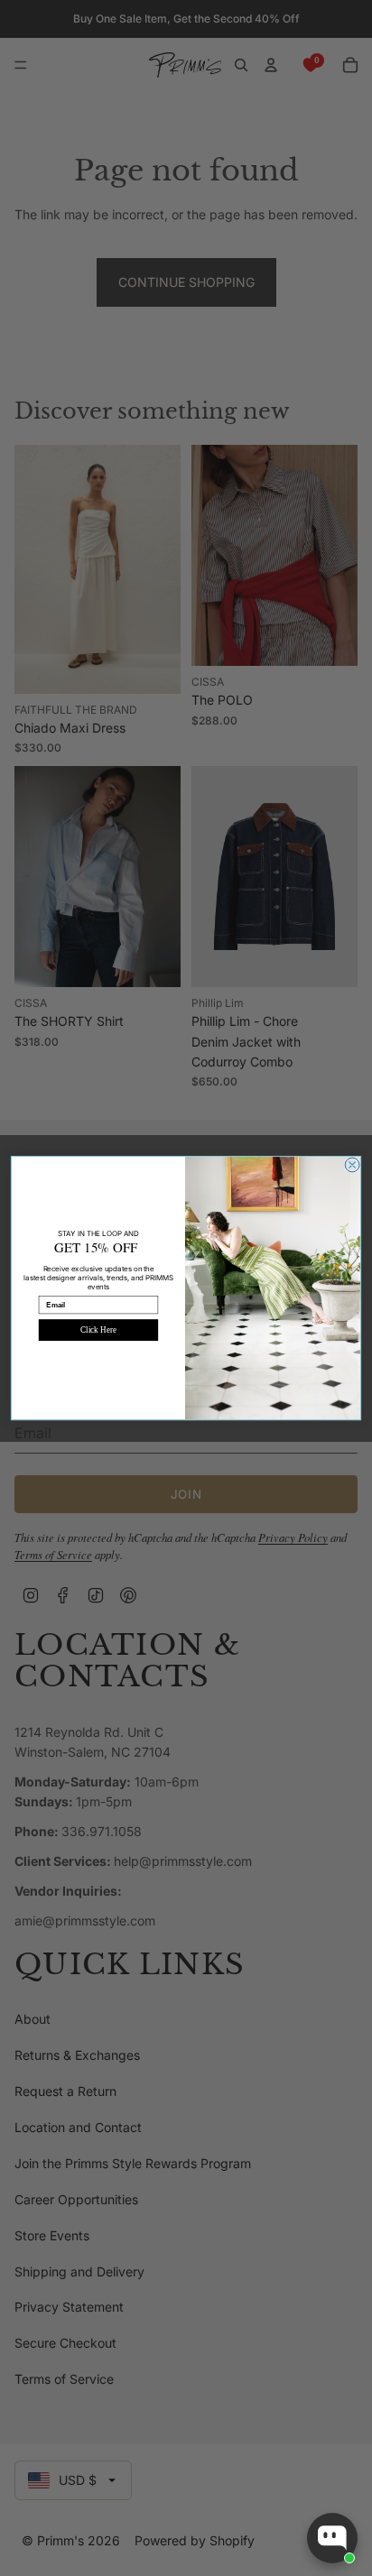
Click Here (98, 1330)
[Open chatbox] (332, 2538)
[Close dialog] (352, 1165)
